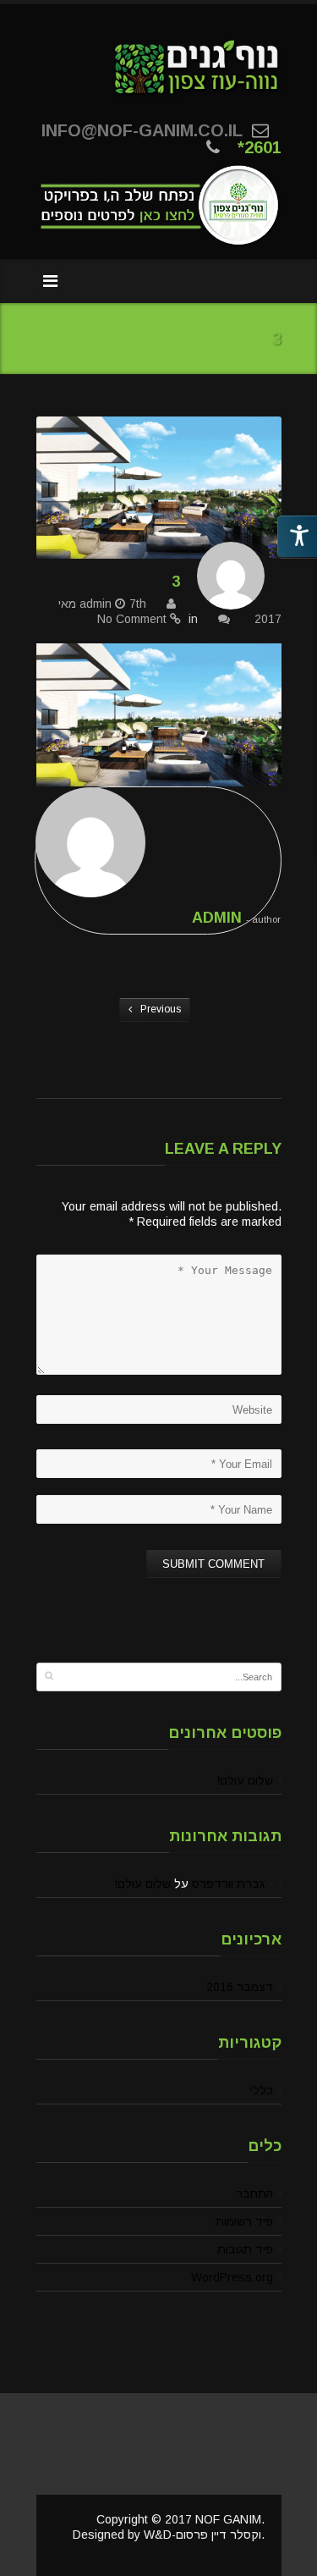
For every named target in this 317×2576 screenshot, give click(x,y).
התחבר (254, 2193)
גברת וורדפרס (228, 1884)
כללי (262, 2090)
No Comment (132, 619)
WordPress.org (232, 2277)
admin (96, 604)
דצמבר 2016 (240, 1987)
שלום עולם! (245, 1780)
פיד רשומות (244, 2221)
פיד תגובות (245, 2249)
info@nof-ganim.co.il (142, 130)
